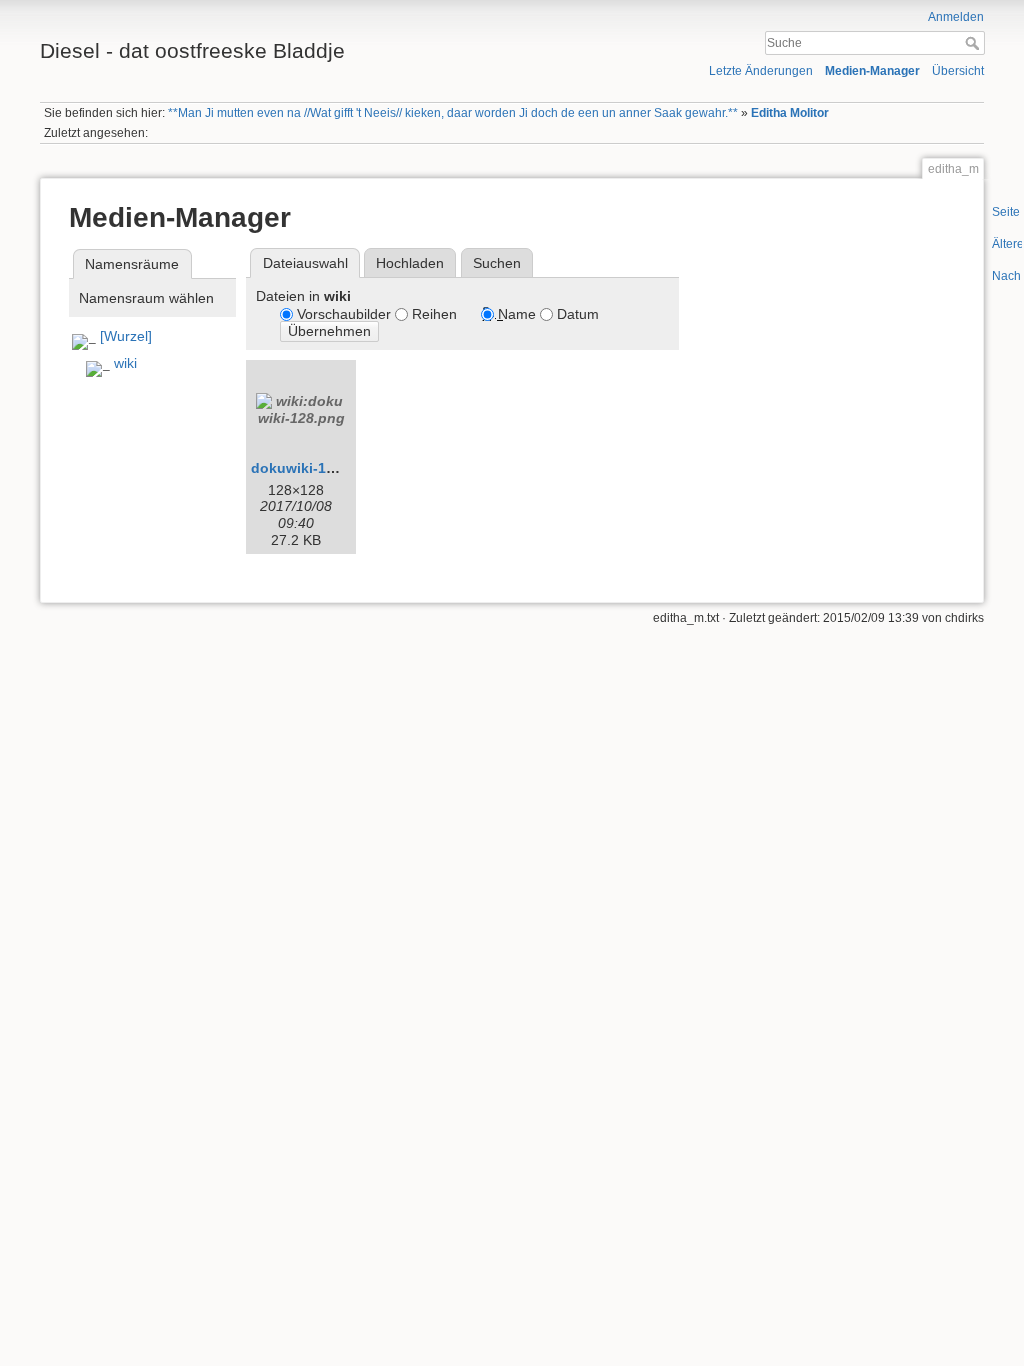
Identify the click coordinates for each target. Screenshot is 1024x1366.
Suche (974, 43)
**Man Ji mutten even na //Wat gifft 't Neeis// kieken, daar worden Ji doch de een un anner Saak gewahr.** (453, 113)
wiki (125, 363)
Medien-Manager (872, 71)
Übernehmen (329, 331)
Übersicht (958, 71)
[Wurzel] (126, 336)
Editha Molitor (790, 113)
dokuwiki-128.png (312, 468)
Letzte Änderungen (761, 71)
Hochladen (410, 263)
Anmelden (956, 17)
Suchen (497, 263)
